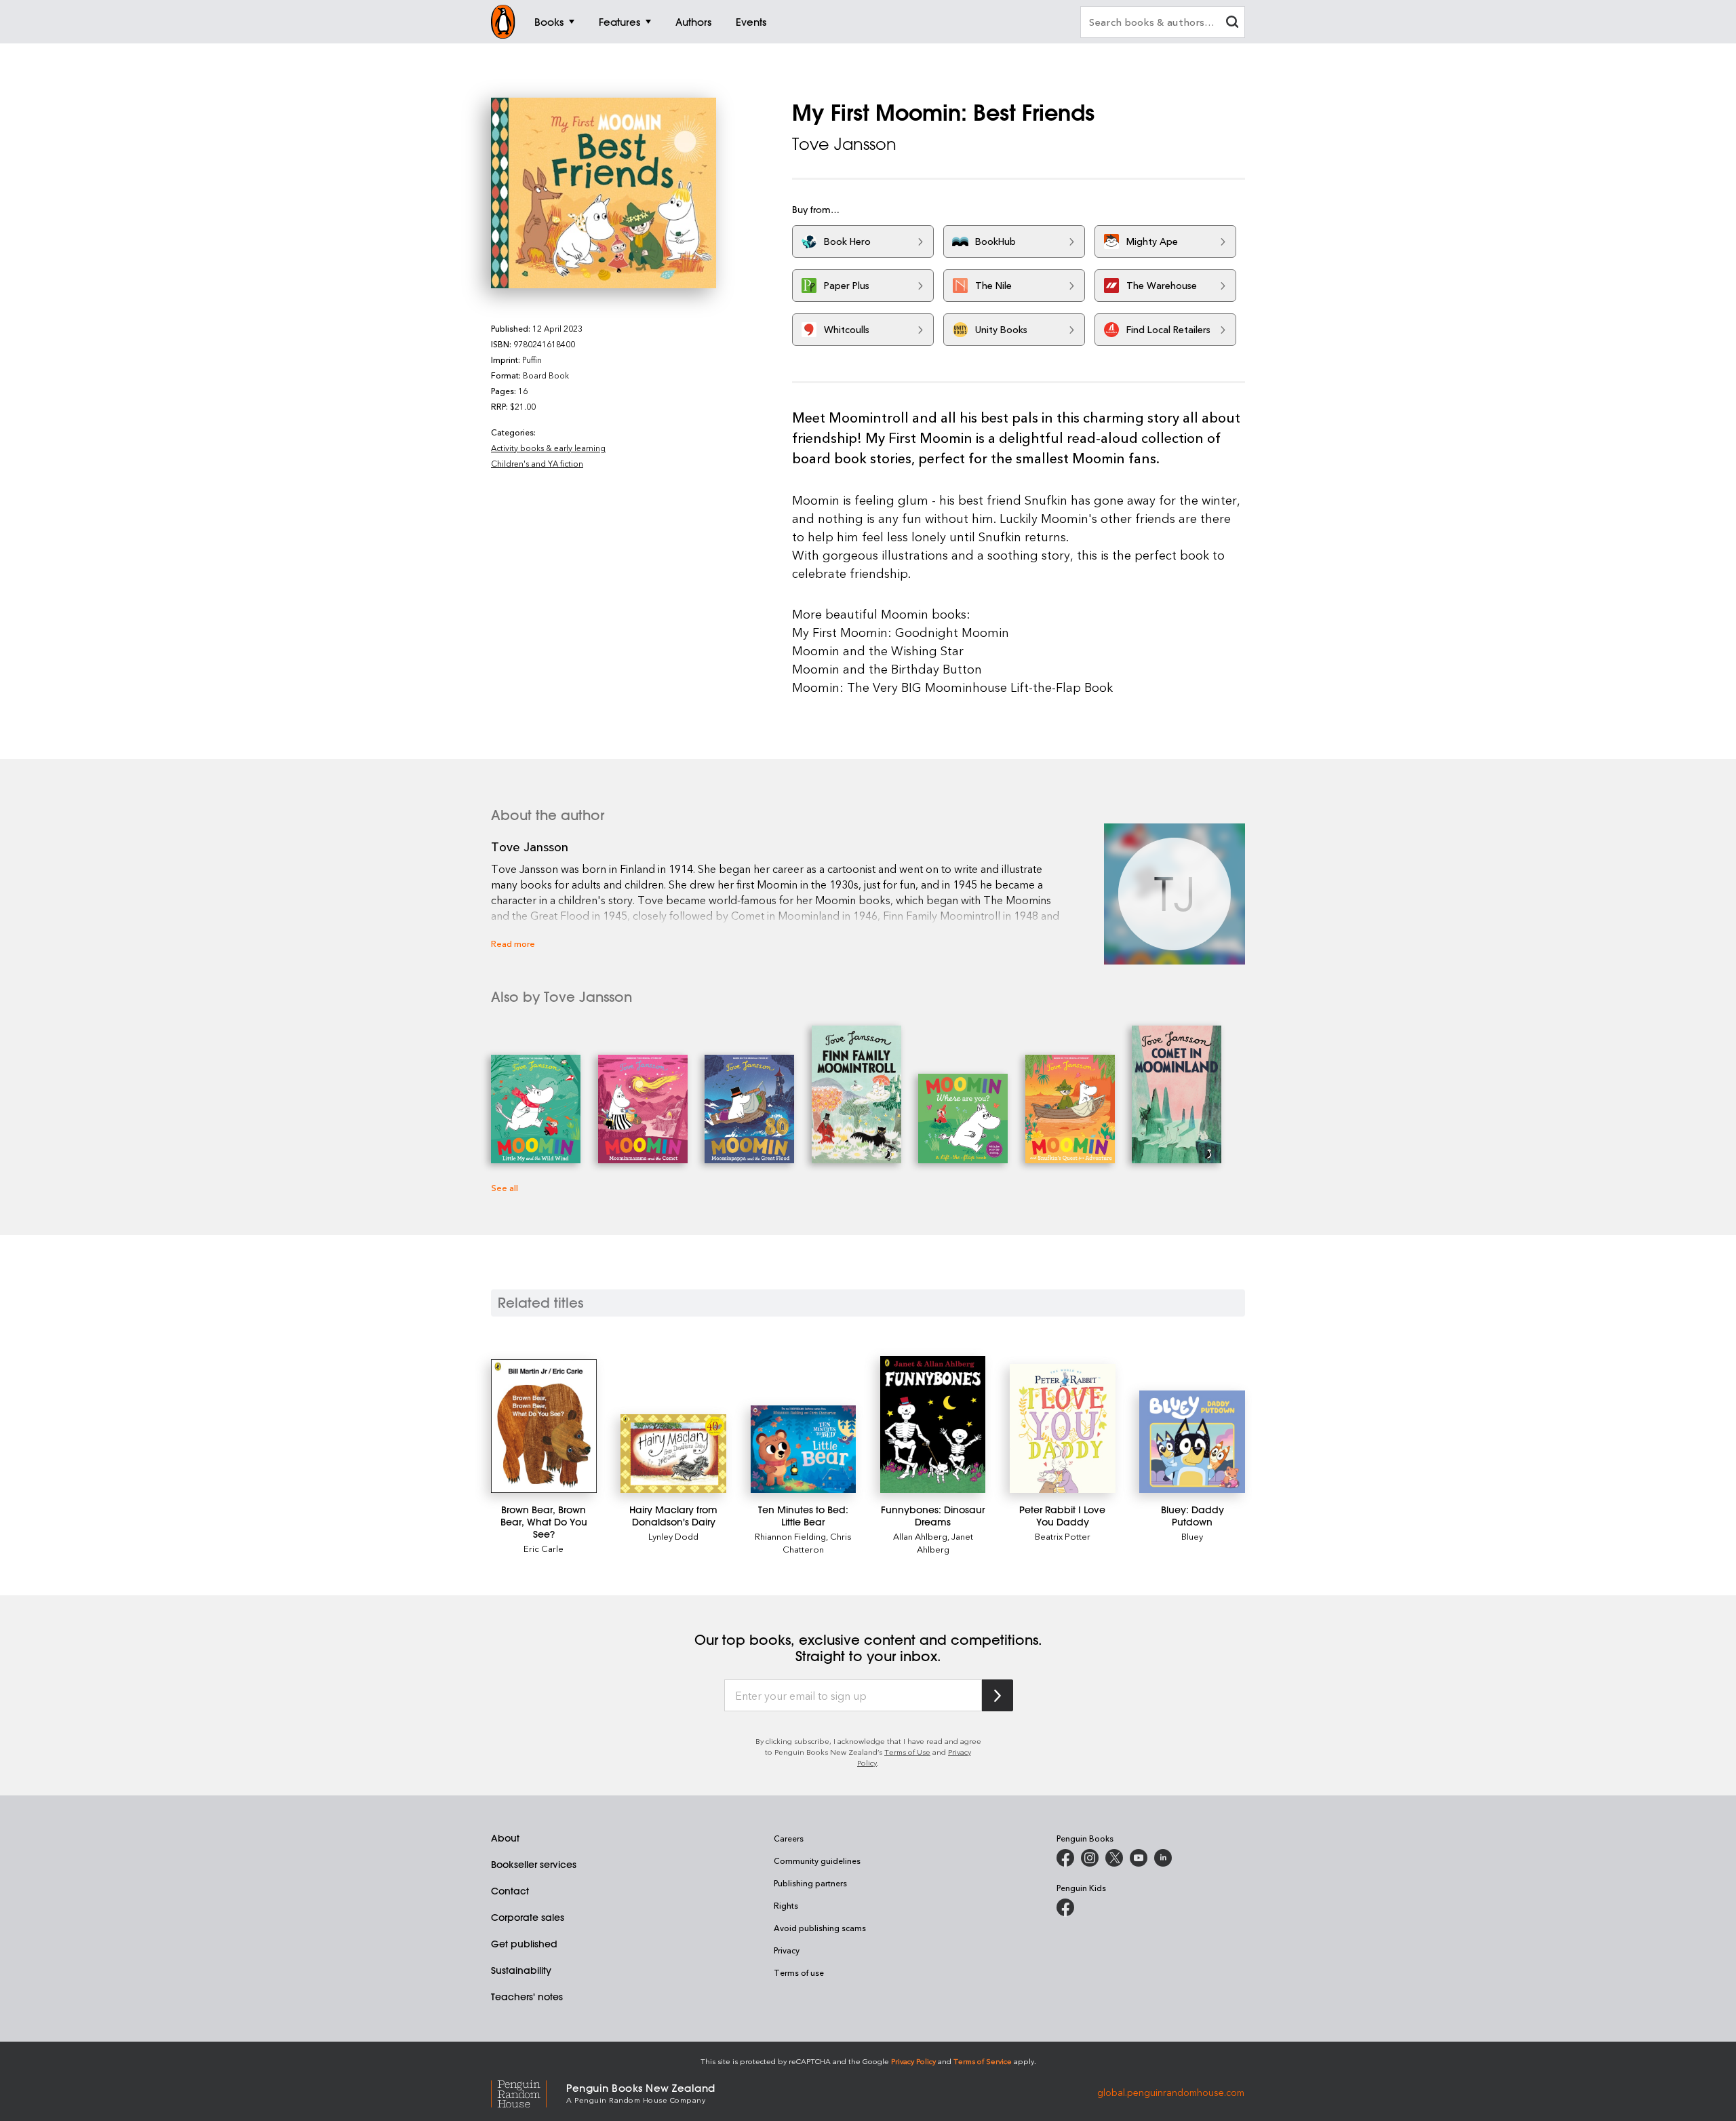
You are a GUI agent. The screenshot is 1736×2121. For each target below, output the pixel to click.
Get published (524, 1944)
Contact (510, 1891)
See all (505, 1187)
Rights (786, 1905)
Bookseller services (534, 1865)
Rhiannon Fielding (790, 1536)
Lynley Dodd (673, 1536)
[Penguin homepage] (503, 22)
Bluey (1192, 1536)
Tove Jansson (844, 144)
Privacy (787, 1950)
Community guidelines (817, 1861)
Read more (513, 943)
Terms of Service (983, 2061)
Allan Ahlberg (920, 1536)
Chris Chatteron (817, 1542)
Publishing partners (810, 1883)
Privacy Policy (913, 2061)
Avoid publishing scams (820, 1928)
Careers (789, 1838)
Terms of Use (907, 1752)
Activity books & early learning (548, 448)
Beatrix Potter (1063, 1536)
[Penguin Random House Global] (529, 2092)
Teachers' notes (527, 1997)
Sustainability (521, 1970)
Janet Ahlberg (945, 1542)
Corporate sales (528, 1918)
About (505, 1838)
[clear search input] (1232, 23)
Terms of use (799, 1972)
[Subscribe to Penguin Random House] (998, 1695)
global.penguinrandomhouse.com (1171, 2092)
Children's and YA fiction (537, 463)
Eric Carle (544, 1548)
